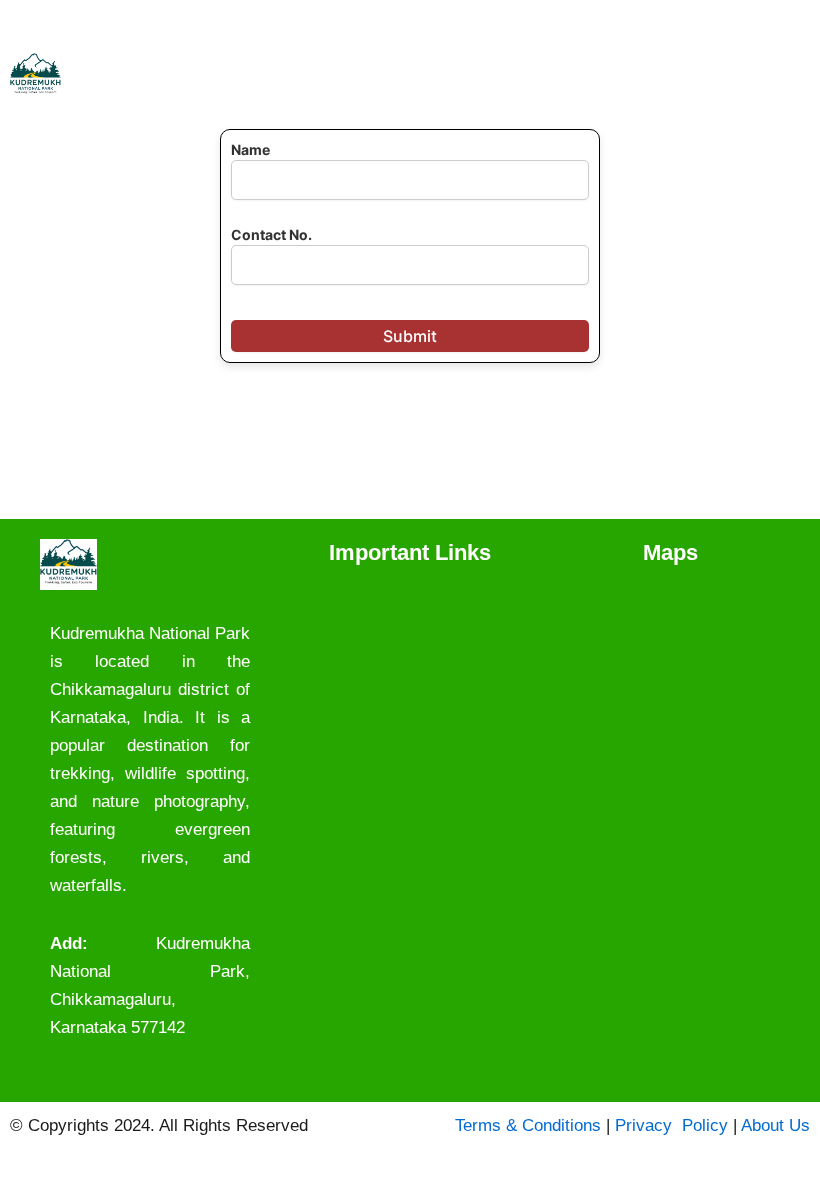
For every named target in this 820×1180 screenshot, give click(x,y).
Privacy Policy (671, 1125)
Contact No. (271, 234)
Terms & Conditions (528, 1125)
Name (250, 149)
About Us (775, 1125)
